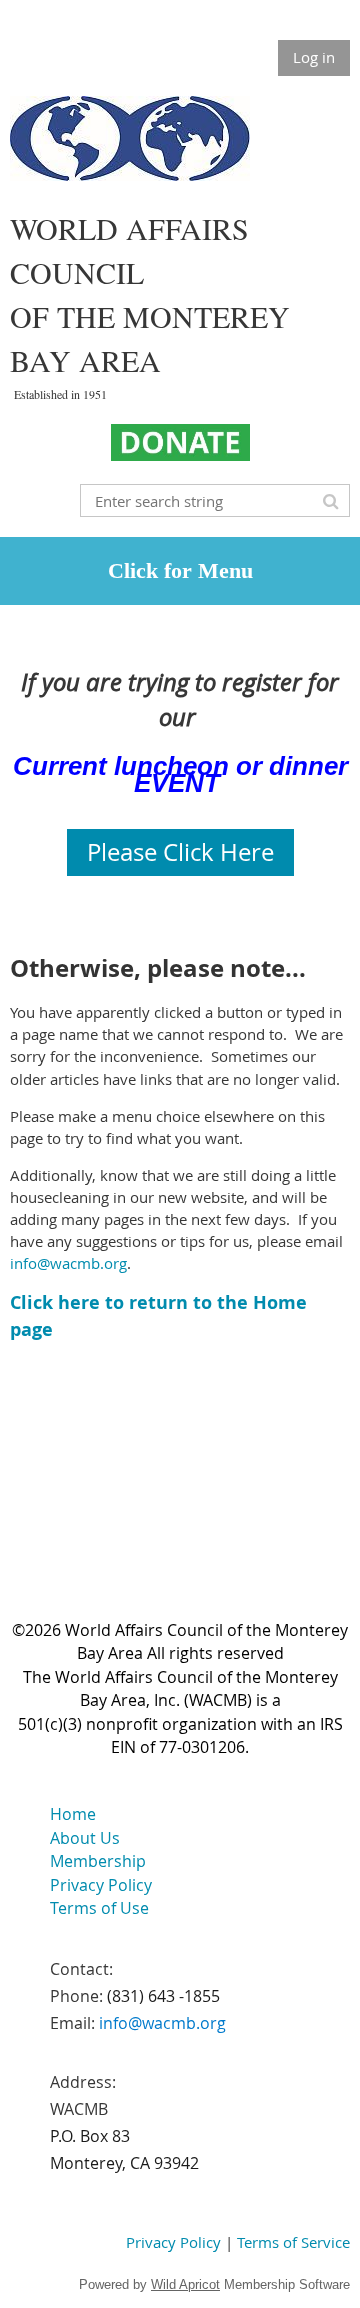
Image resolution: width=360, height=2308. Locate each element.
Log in (314, 57)
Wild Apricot (185, 2284)
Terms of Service (293, 2242)
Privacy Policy (173, 2242)
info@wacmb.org (68, 1263)
